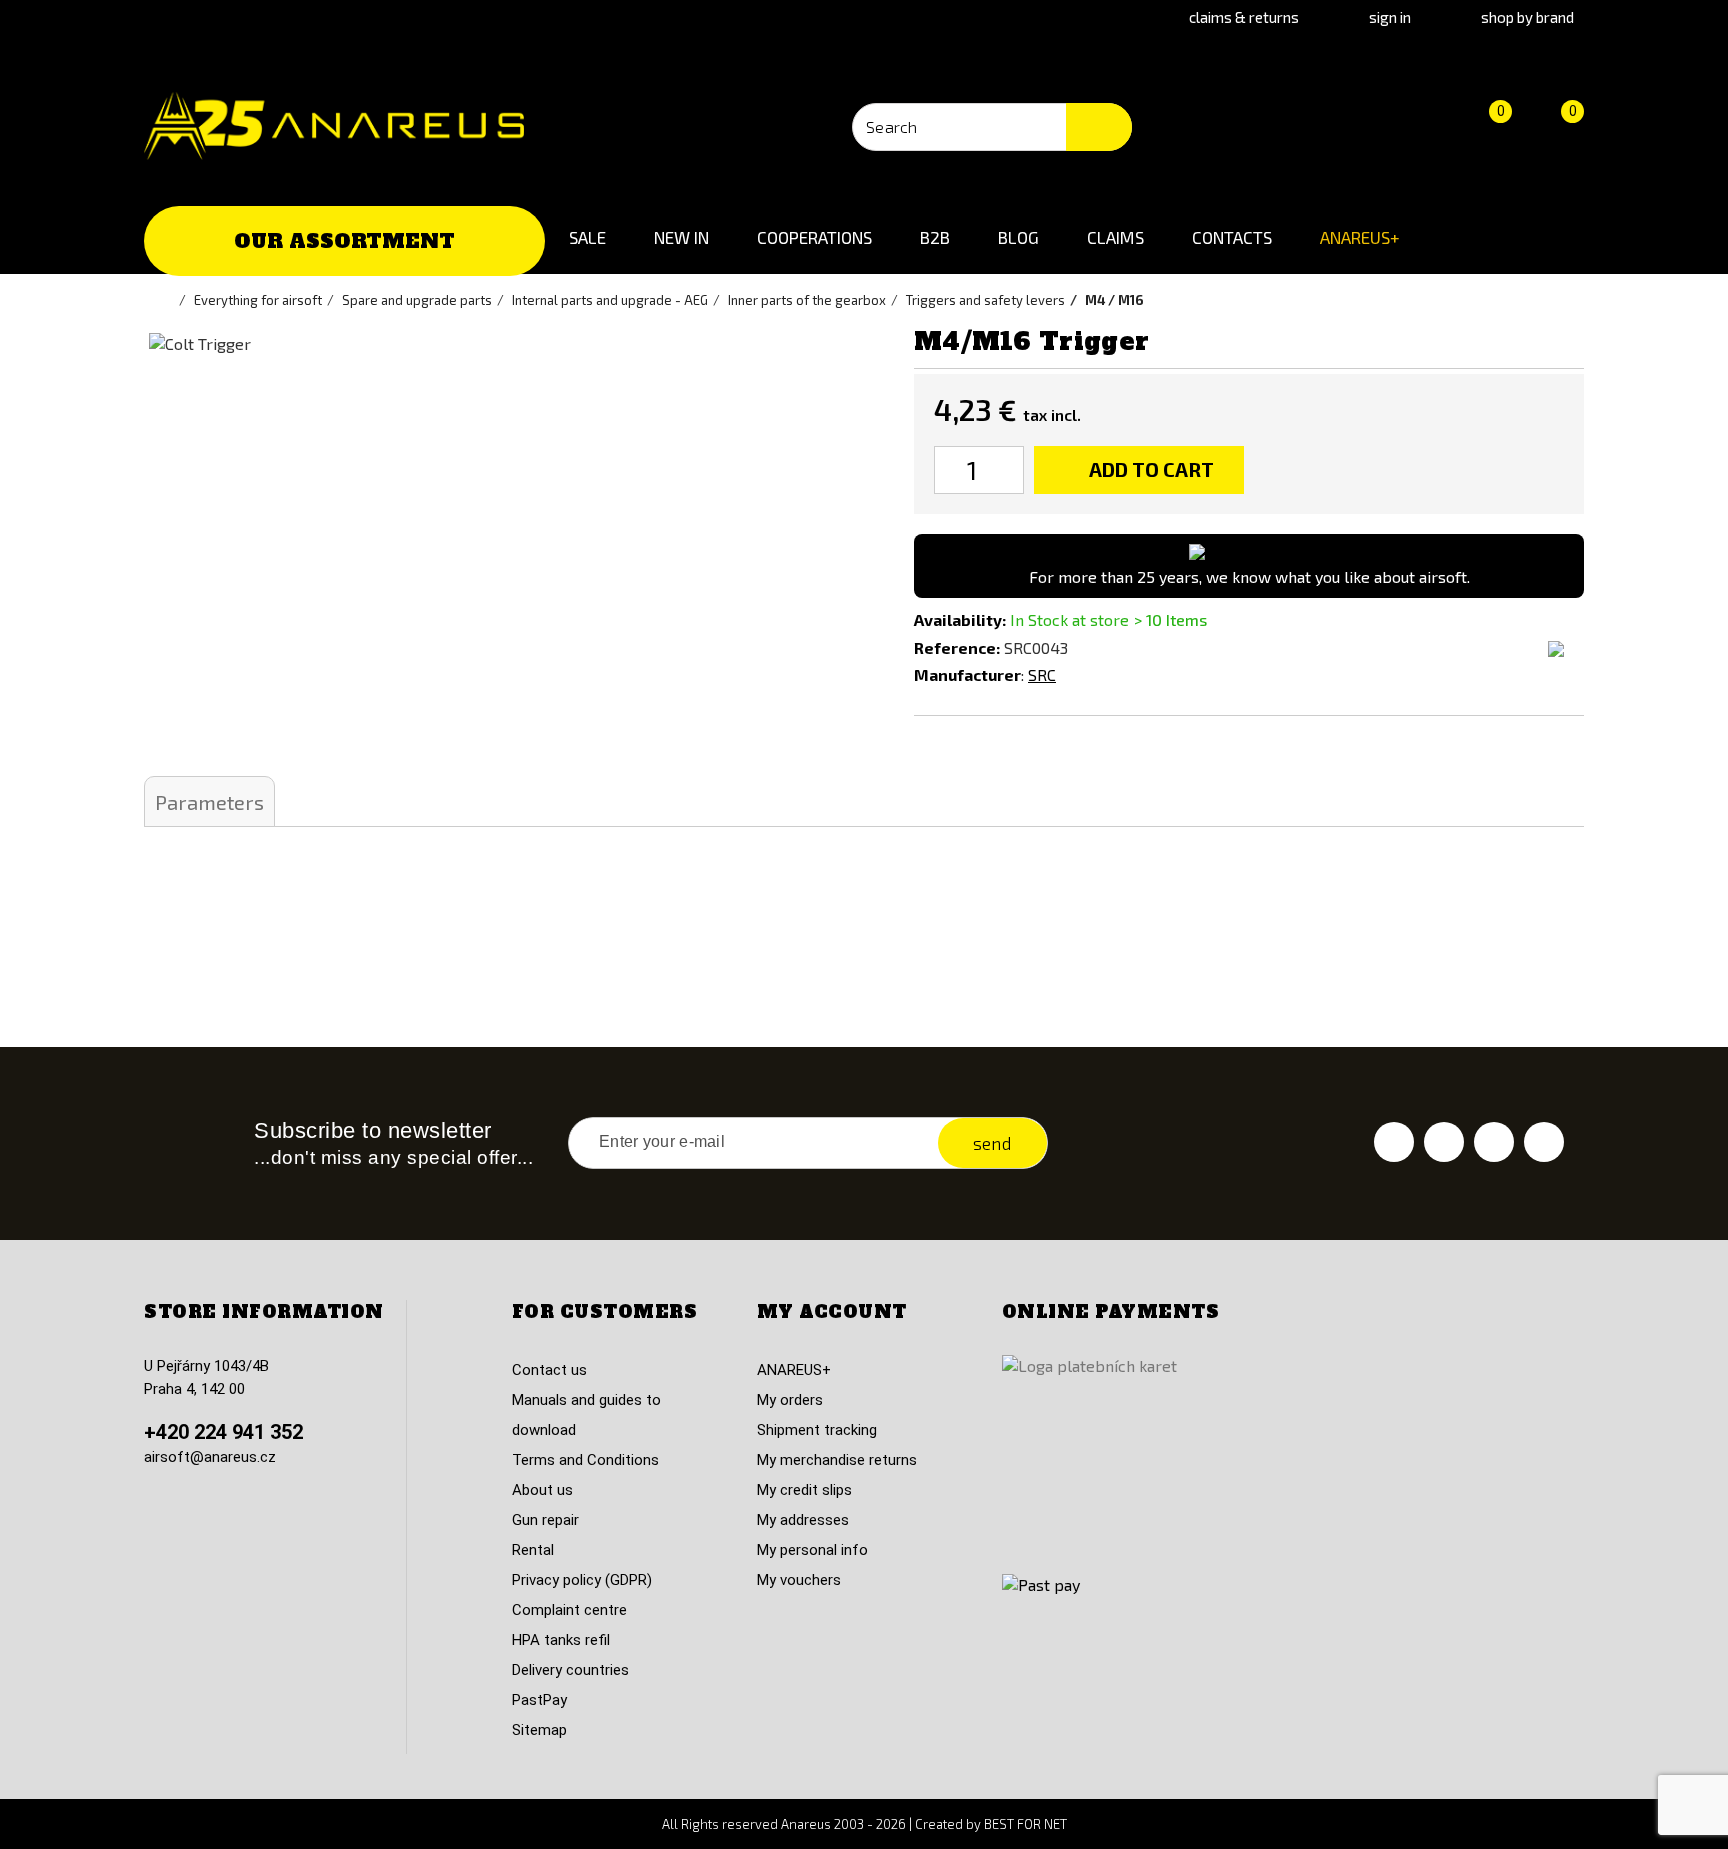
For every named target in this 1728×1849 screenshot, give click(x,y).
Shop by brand (1527, 17)
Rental (533, 1550)
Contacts (1232, 237)
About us (542, 1490)
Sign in (1390, 17)
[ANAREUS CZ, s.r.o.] (334, 126)
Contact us (549, 1370)
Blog (1018, 237)
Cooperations (814, 237)
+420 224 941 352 (223, 1432)
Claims (1115, 237)
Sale (587, 237)
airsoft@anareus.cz (210, 1457)
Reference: (957, 647)
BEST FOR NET (1025, 1824)
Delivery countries (570, 1670)
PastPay (539, 1700)
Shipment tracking (817, 1430)
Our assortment (344, 241)
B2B (935, 237)
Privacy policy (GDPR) (582, 1580)
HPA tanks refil (561, 1640)
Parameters (209, 802)
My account (832, 1312)
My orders (790, 1400)
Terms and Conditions (585, 1460)
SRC (1042, 674)
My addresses (803, 1520)
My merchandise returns (837, 1460)
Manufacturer (967, 674)
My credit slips (804, 1490)
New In (681, 237)
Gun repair (545, 1520)
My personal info (812, 1550)
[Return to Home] (169, 300)
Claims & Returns (1244, 17)
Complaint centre (569, 1610)
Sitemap (539, 1730)
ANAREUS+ (1360, 237)
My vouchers (799, 1580)
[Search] (1099, 127)
